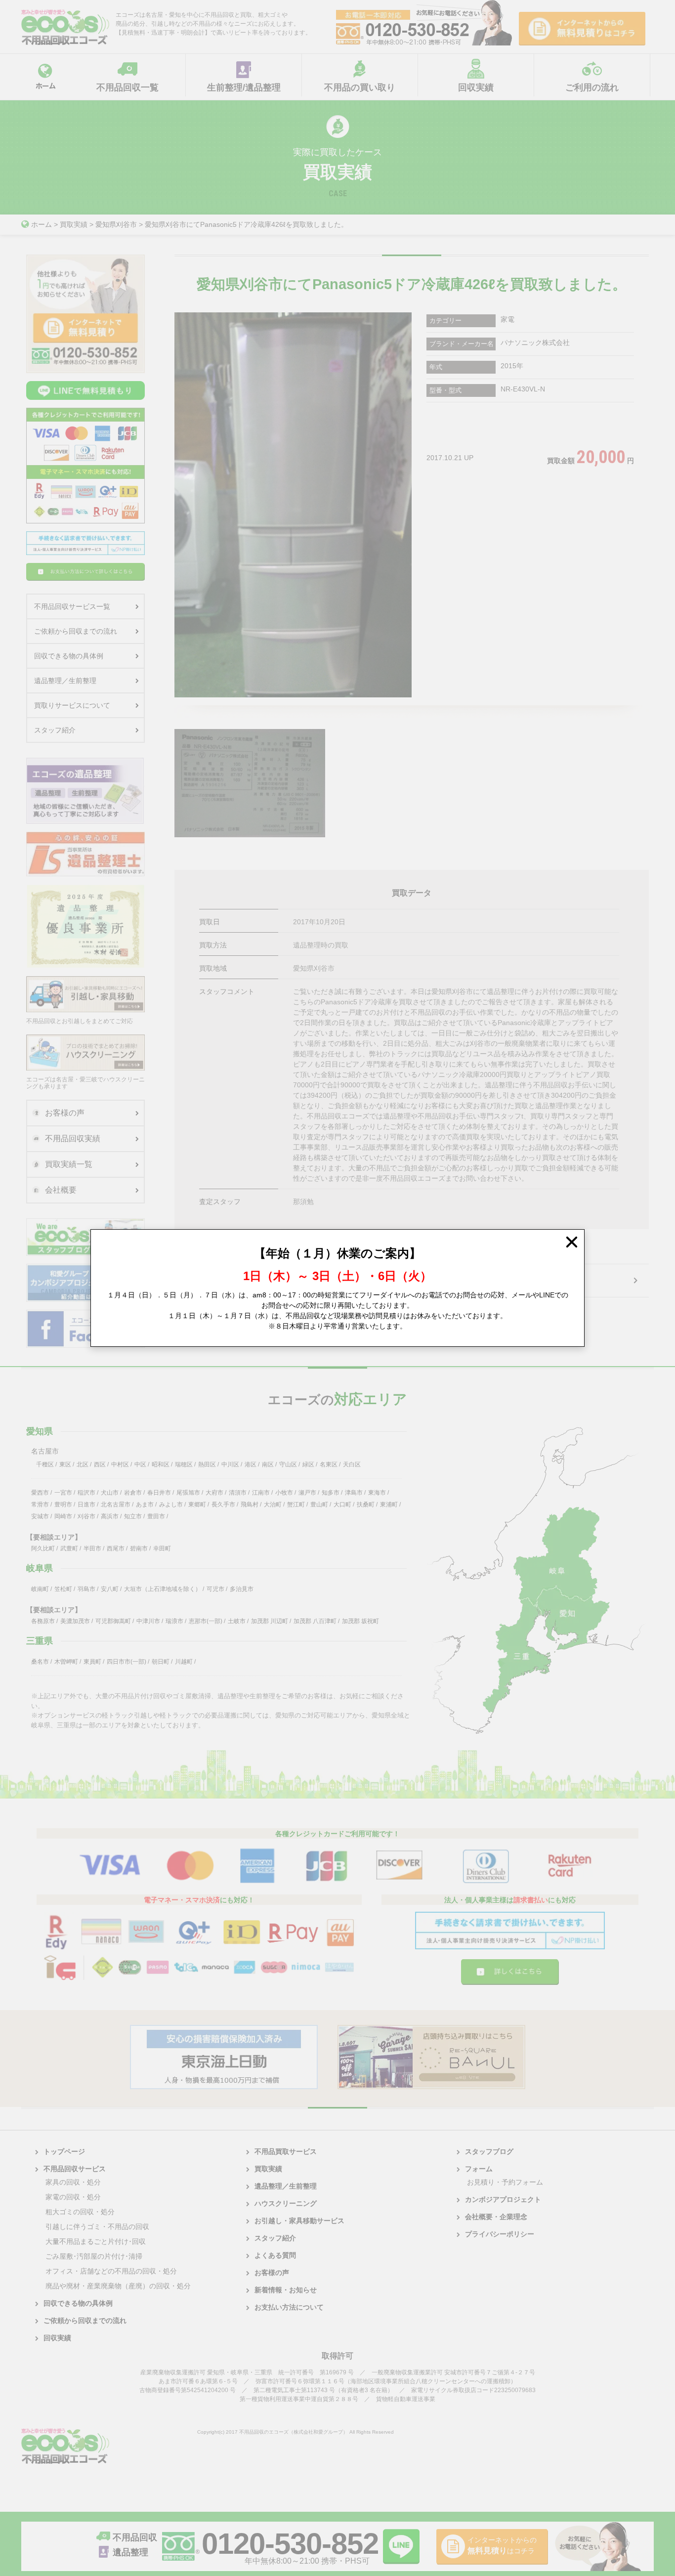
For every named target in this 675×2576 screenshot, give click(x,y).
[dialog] (337, 1288)
